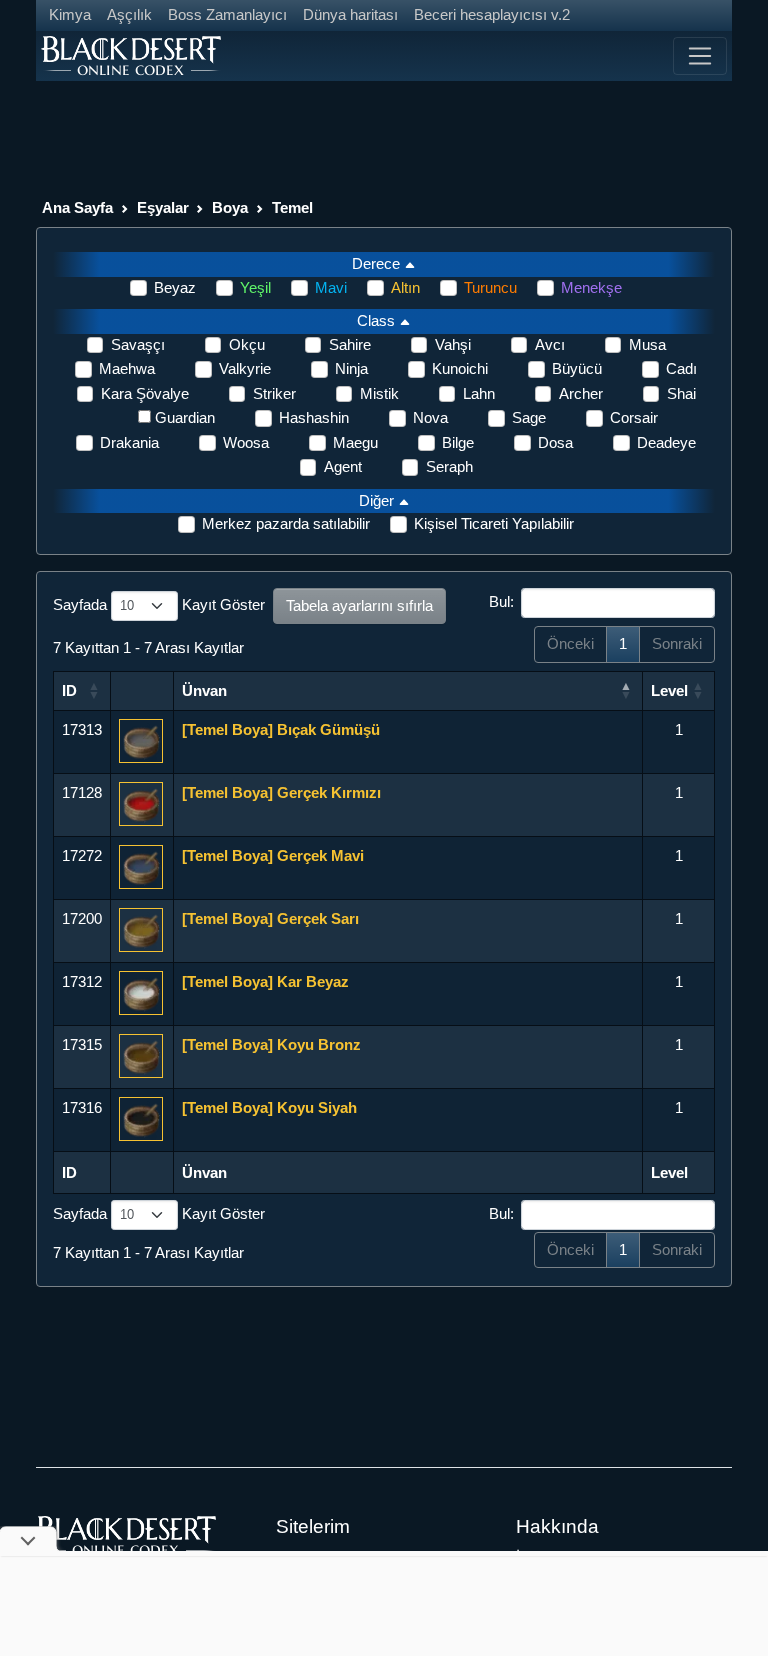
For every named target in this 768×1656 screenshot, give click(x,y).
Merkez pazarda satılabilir (286, 523)
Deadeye (666, 442)
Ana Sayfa (77, 207)
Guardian (185, 417)
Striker (274, 393)
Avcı (550, 344)
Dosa (555, 442)
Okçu (247, 344)
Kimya (70, 14)
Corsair (634, 417)
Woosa (246, 442)
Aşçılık (129, 14)
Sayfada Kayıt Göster (159, 604)
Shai (681, 393)
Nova (430, 417)
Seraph (449, 466)
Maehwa (127, 368)
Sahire (350, 344)
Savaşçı (138, 344)
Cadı (681, 368)
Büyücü (577, 368)
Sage (529, 417)
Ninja (351, 368)
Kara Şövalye (145, 393)
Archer (581, 393)
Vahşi (453, 344)
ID (69, 690)
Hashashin (314, 417)
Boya (230, 207)
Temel (292, 207)
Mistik (379, 393)
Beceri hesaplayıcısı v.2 (492, 14)
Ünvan (204, 690)
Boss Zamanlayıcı (227, 14)
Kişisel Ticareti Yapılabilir (494, 523)
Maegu (355, 442)
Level (669, 690)
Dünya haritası (350, 14)
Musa (647, 344)
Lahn (479, 393)
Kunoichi (460, 368)
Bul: (501, 601)
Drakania (129, 442)
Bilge (458, 442)
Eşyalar (163, 207)
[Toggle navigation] (700, 56)
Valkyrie (245, 368)
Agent (343, 466)
